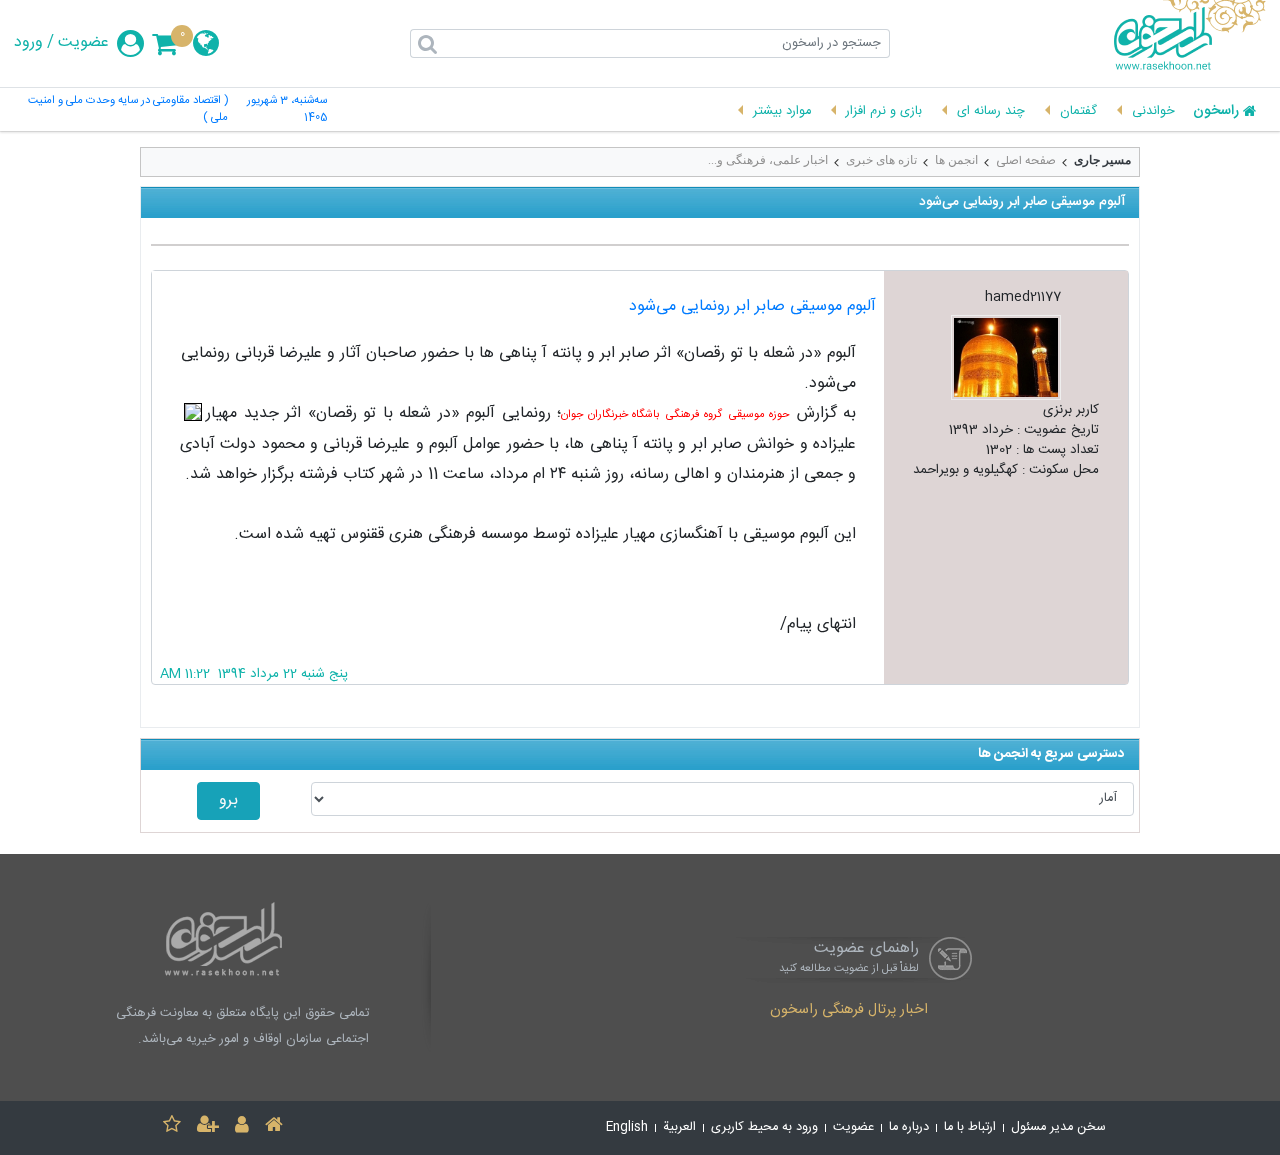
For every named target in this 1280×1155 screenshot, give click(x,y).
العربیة (679, 1127)
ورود (28, 43)
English (627, 1127)
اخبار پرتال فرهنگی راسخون (849, 1011)
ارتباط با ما (970, 1127)
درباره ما (909, 1127)
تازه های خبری (881, 160)
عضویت (83, 43)
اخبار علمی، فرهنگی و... (768, 160)
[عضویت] (208, 1127)
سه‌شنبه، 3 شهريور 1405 (287, 110)
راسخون (1216, 112)
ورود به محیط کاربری (764, 1127)
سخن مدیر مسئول (1058, 1127)
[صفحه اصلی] (274, 1127)
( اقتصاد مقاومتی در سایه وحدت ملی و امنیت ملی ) (128, 110)
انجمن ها (956, 160)
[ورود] (242, 1127)
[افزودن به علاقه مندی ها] (172, 1127)
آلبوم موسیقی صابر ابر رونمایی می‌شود (752, 306)
